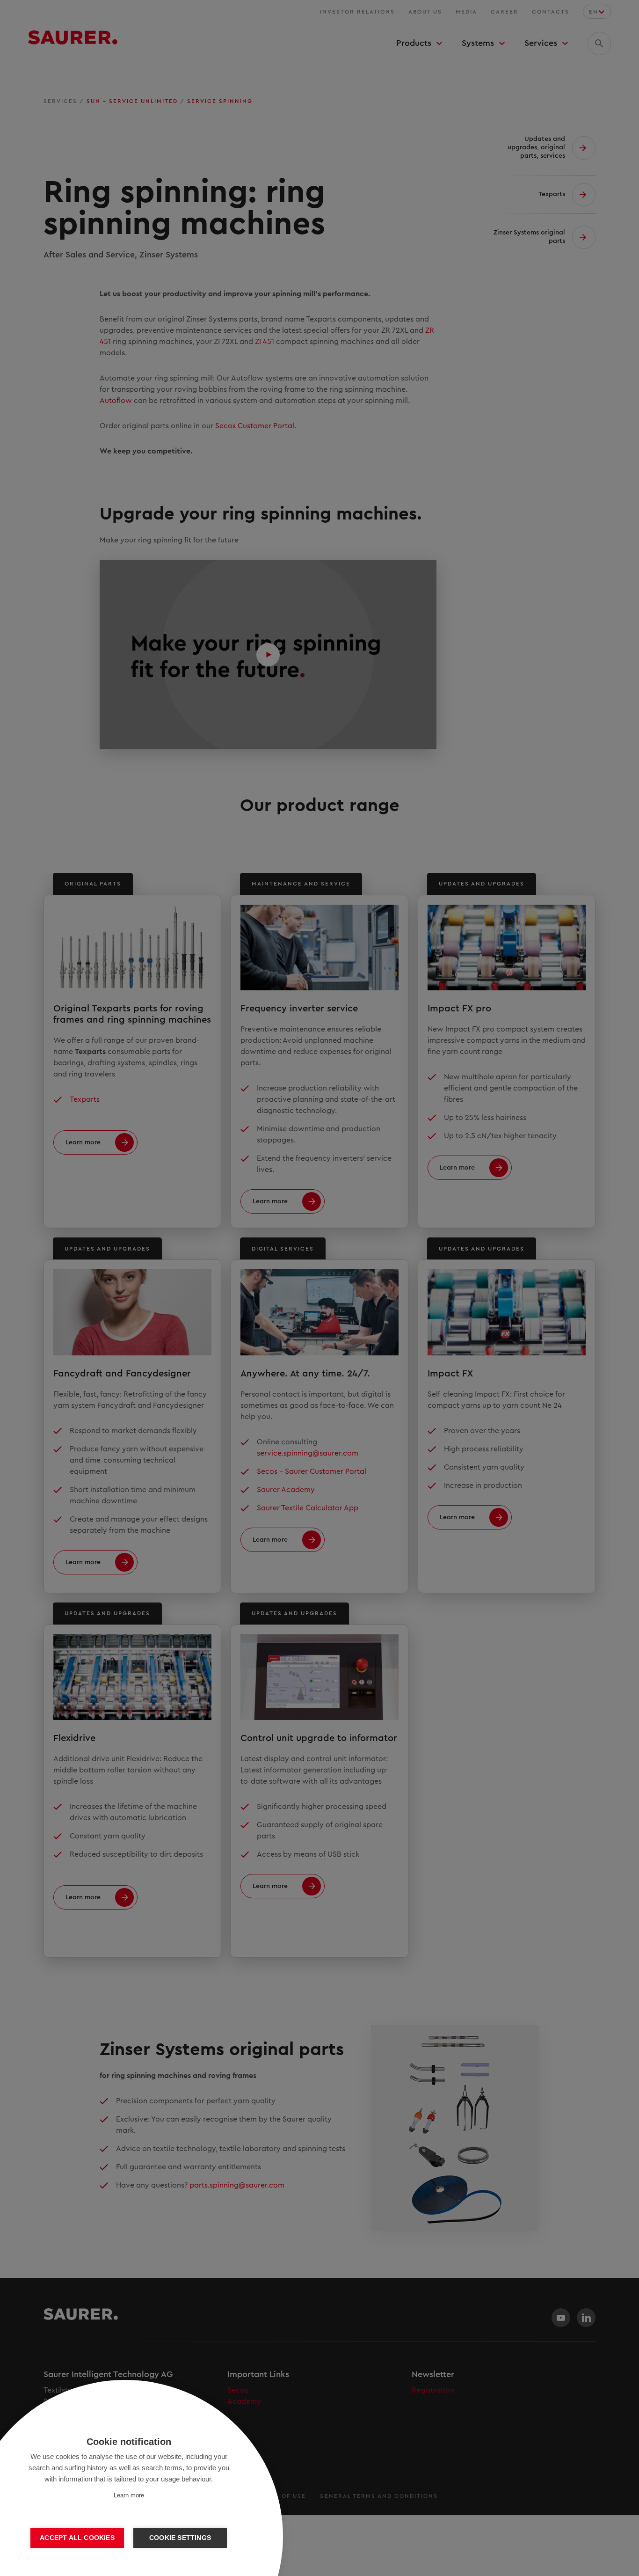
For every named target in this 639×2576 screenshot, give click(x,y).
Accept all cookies (77, 2538)
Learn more (129, 2495)
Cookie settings (180, 2538)
